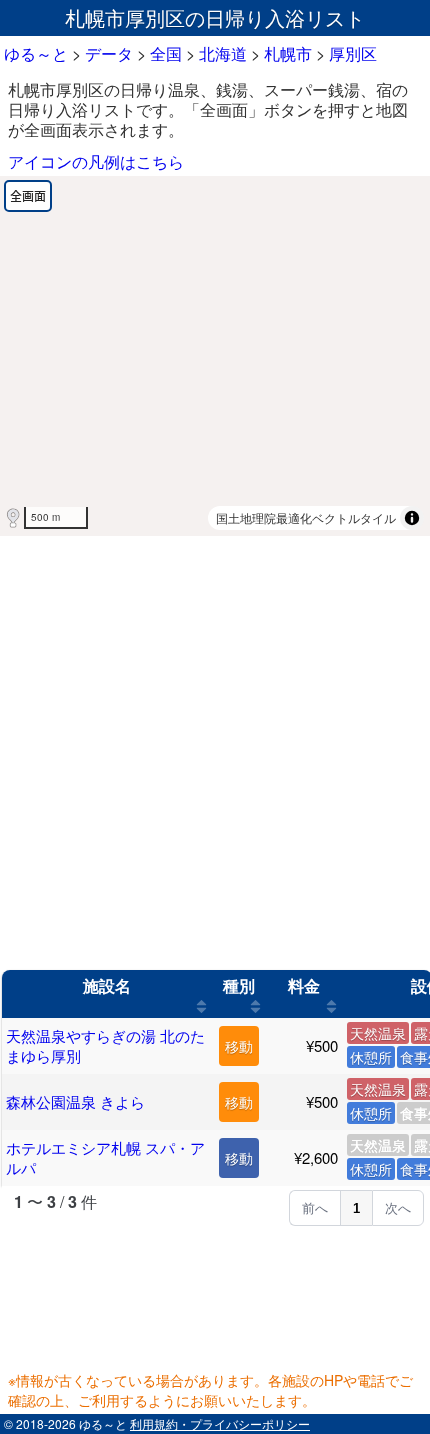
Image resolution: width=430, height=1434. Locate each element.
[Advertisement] (215, 753)
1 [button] (356, 1208)
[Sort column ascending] (201, 1006)
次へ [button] (398, 1208)
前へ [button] (315, 1208)
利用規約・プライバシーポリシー (220, 1423)
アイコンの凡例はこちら (96, 161)
